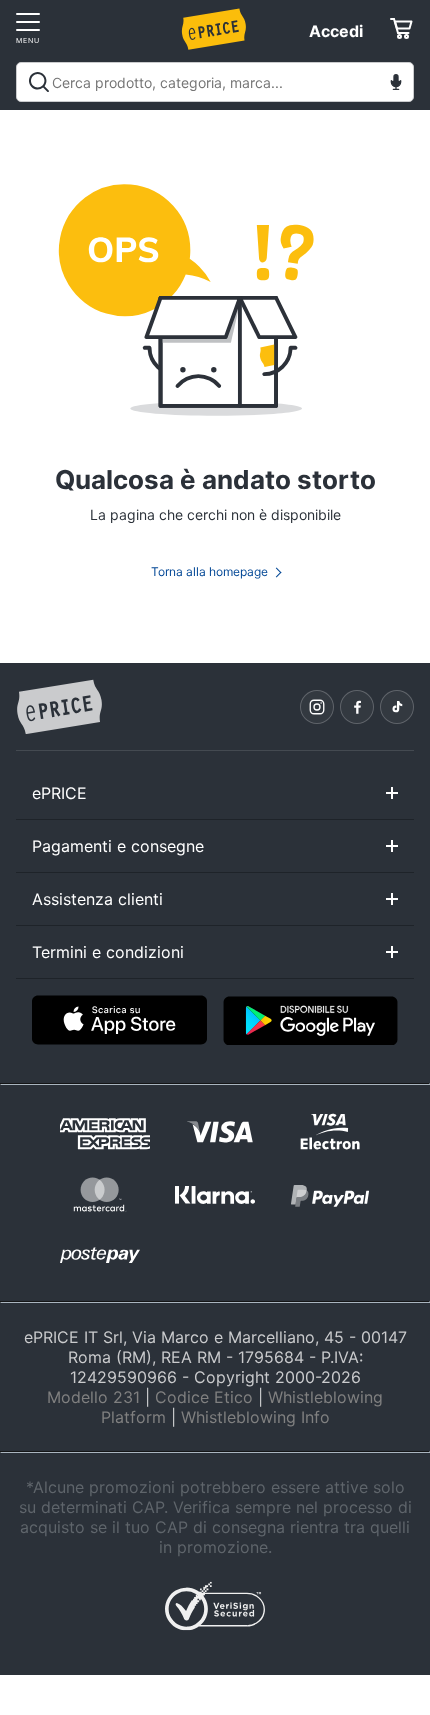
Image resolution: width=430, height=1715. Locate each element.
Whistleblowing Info (255, 1417)
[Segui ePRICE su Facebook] (357, 707)
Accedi (336, 31)
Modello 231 (93, 1397)
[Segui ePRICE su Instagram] (317, 707)
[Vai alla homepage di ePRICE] (59, 708)
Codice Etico (204, 1397)
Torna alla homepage (209, 571)
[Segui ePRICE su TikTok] (397, 707)
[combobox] (215, 82)
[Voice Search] (396, 84)
